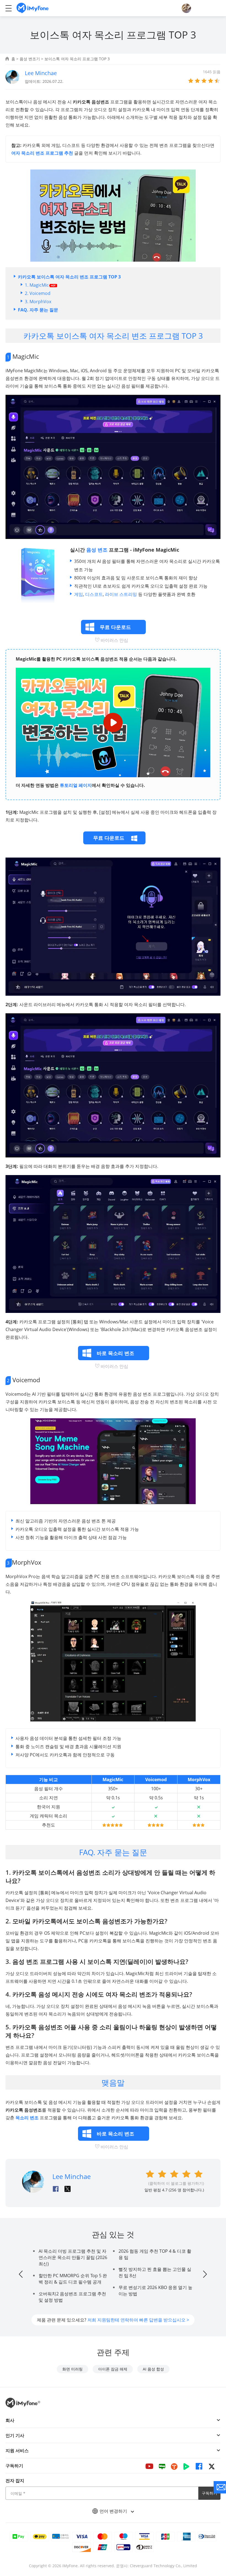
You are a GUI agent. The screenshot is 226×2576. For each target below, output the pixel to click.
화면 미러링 (72, 2369)
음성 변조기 (30, 59)
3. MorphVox (38, 302)
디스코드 (94, 594)
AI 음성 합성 (153, 2369)
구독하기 (209, 2493)
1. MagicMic (37, 285)
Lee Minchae (41, 73)
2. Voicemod (38, 293)
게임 (79, 594)
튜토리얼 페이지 (76, 785)
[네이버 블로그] (162, 2466)
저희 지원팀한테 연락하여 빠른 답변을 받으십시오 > (138, 2320)
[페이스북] (199, 2466)
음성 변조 (97, 550)
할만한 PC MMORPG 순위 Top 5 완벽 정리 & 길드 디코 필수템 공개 (73, 2279)
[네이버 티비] (186, 2466)
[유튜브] (149, 2466)
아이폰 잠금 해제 (113, 2369)
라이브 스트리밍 (121, 594)
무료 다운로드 (109, 838)
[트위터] (212, 2466)
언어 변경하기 (114, 2511)
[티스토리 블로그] (174, 2466)
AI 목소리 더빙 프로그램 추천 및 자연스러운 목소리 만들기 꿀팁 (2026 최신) (73, 2257)
